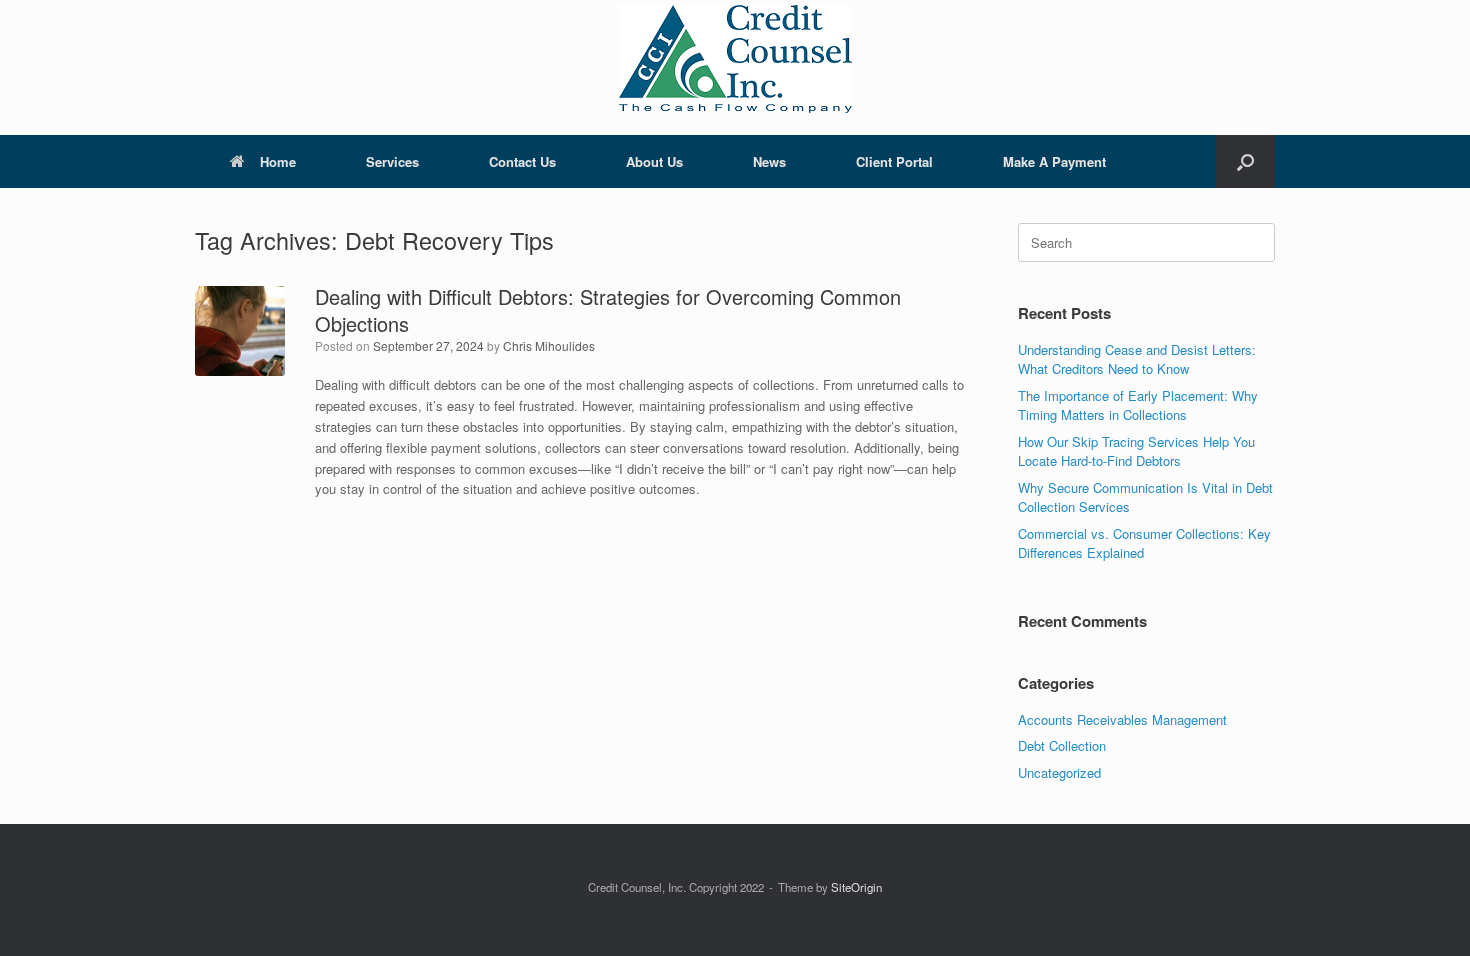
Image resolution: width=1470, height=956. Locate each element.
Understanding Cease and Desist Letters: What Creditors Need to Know (1137, 359)
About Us (654, 161)
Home (278, 161)
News (769, 161)
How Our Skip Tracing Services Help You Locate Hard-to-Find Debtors (1136, 451)
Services (392, 161)
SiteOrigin (856, 887)
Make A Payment (1054, 161)
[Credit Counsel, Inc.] (735, 59)
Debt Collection (1062, 745)
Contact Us (522, 161)
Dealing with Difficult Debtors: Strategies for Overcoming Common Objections (608, 310)
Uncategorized (1059, 772)
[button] (1245, 161)
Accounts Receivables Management (1122, 719)
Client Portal (894, 161)
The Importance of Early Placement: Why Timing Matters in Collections (1138, 405)
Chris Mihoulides (549, 345)
